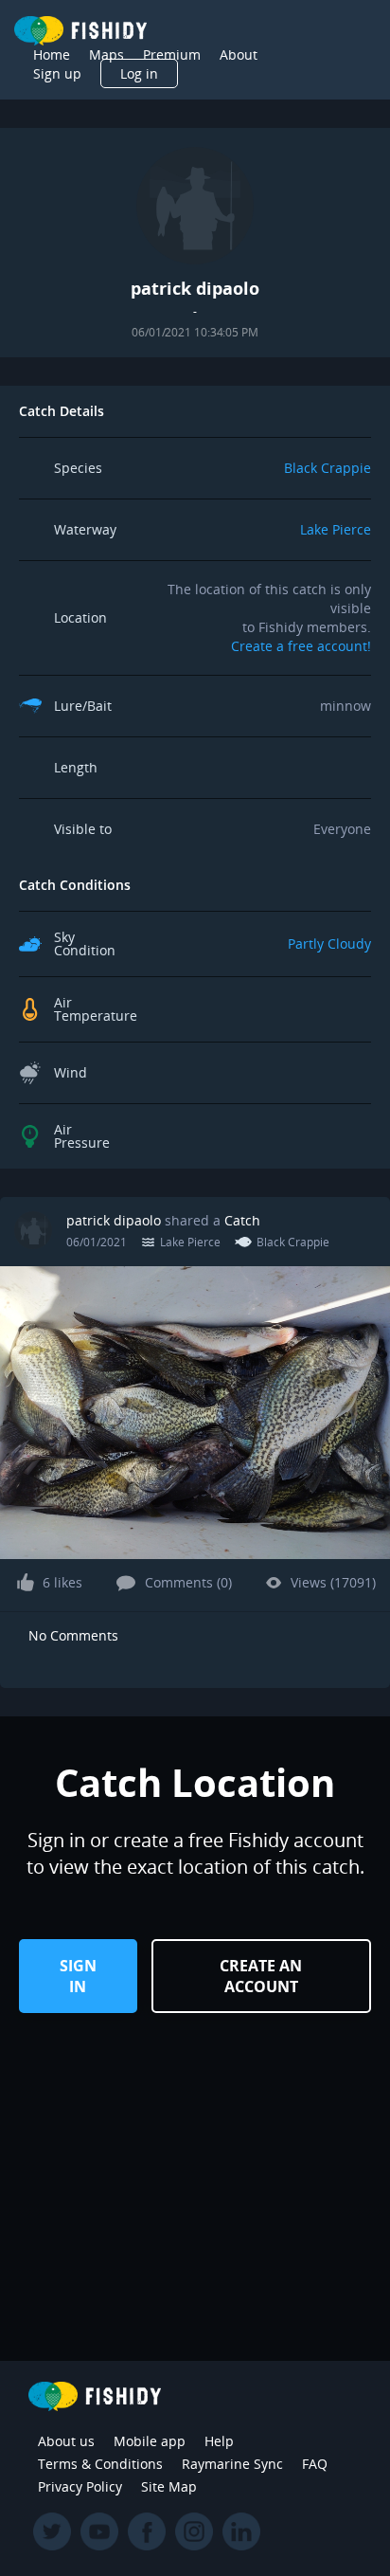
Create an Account (261, 1976)
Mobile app (150, 2441)
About (239, 54)
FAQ (315, 2464)
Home (52, 54)
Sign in (78, 1976)
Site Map (169, 2486)
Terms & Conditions (100, 2464)
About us (66, 2441)
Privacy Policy (80, 2486)
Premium (172, 54)
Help (219, 2441)
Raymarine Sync (232, 2464)
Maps (106, 54)
